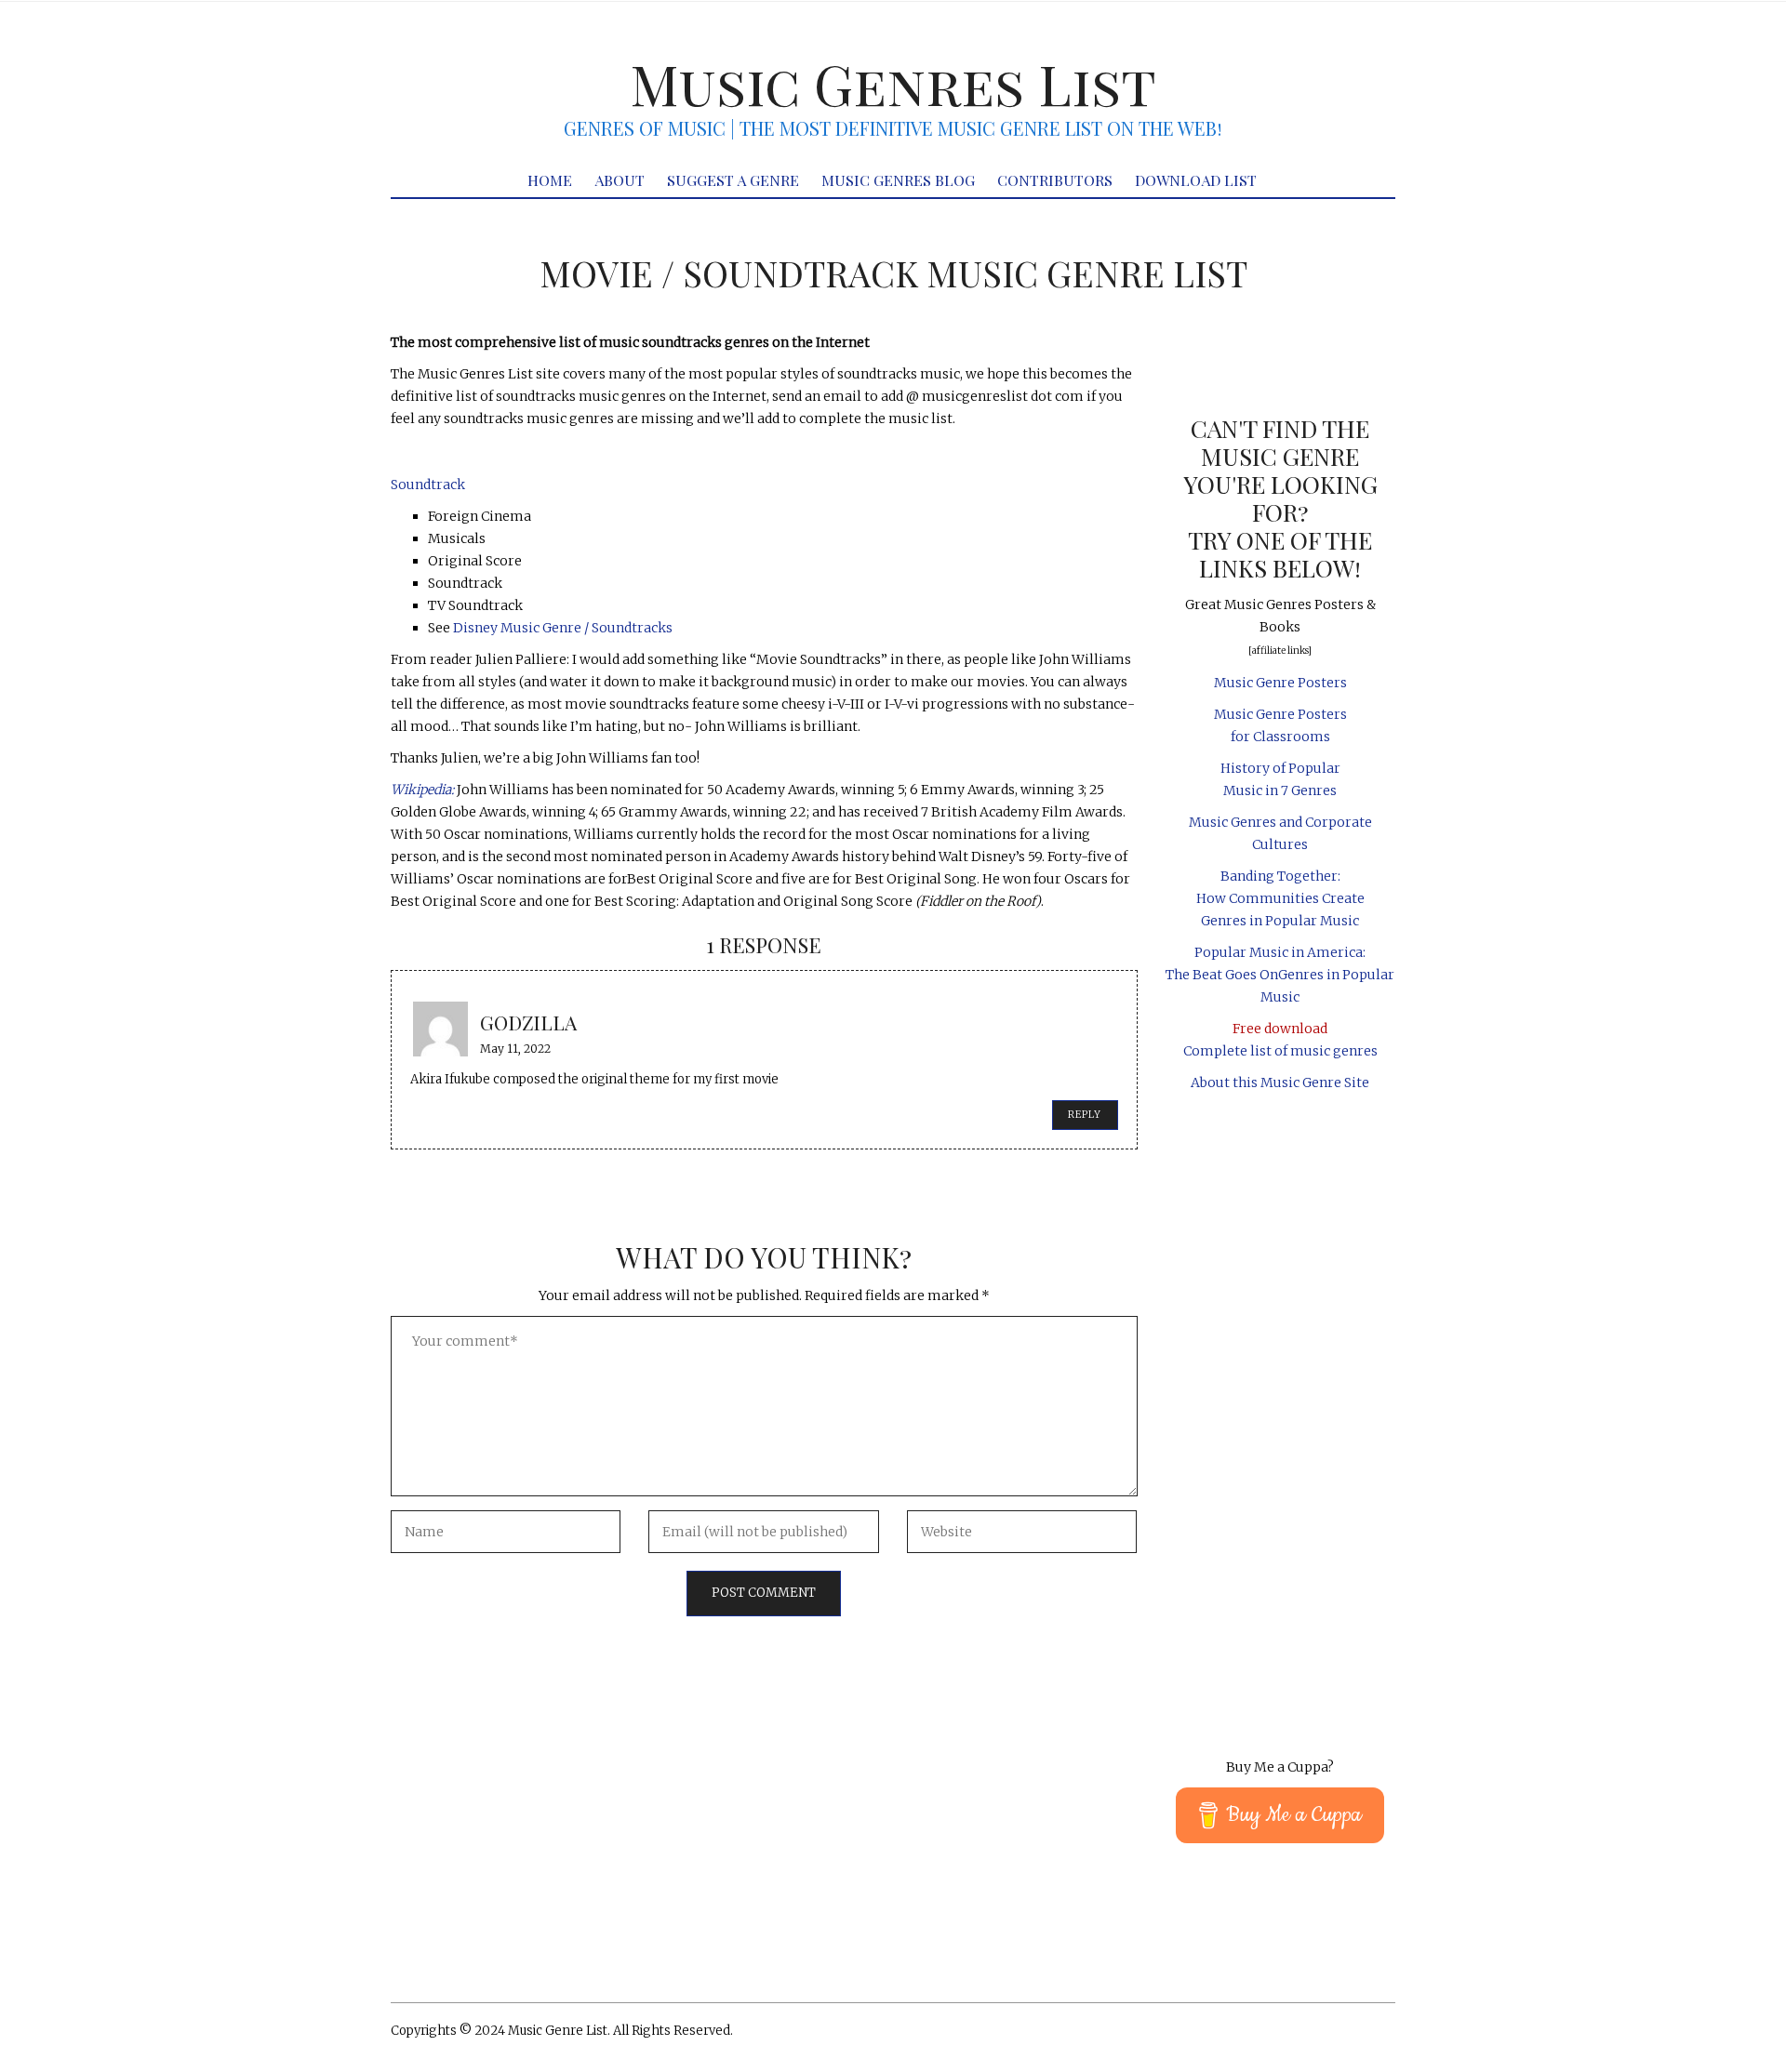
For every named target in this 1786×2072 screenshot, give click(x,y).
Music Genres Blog (898, 180)
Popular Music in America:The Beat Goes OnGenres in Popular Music (1280, 975)
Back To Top (1359, 2033)
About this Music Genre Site (1280, 1082)
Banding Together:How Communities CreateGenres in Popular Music (1280, 898)
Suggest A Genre (733, 180)
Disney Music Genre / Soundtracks (563, 628)
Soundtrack (428, 485)
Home (550, 180)
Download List (1196, 180)
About (620, 180)
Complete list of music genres (1280, 1051)
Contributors (1055, 180)
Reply (1085, 1115)
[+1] (764, 453)
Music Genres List (893, 83)
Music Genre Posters (1280, 683)
